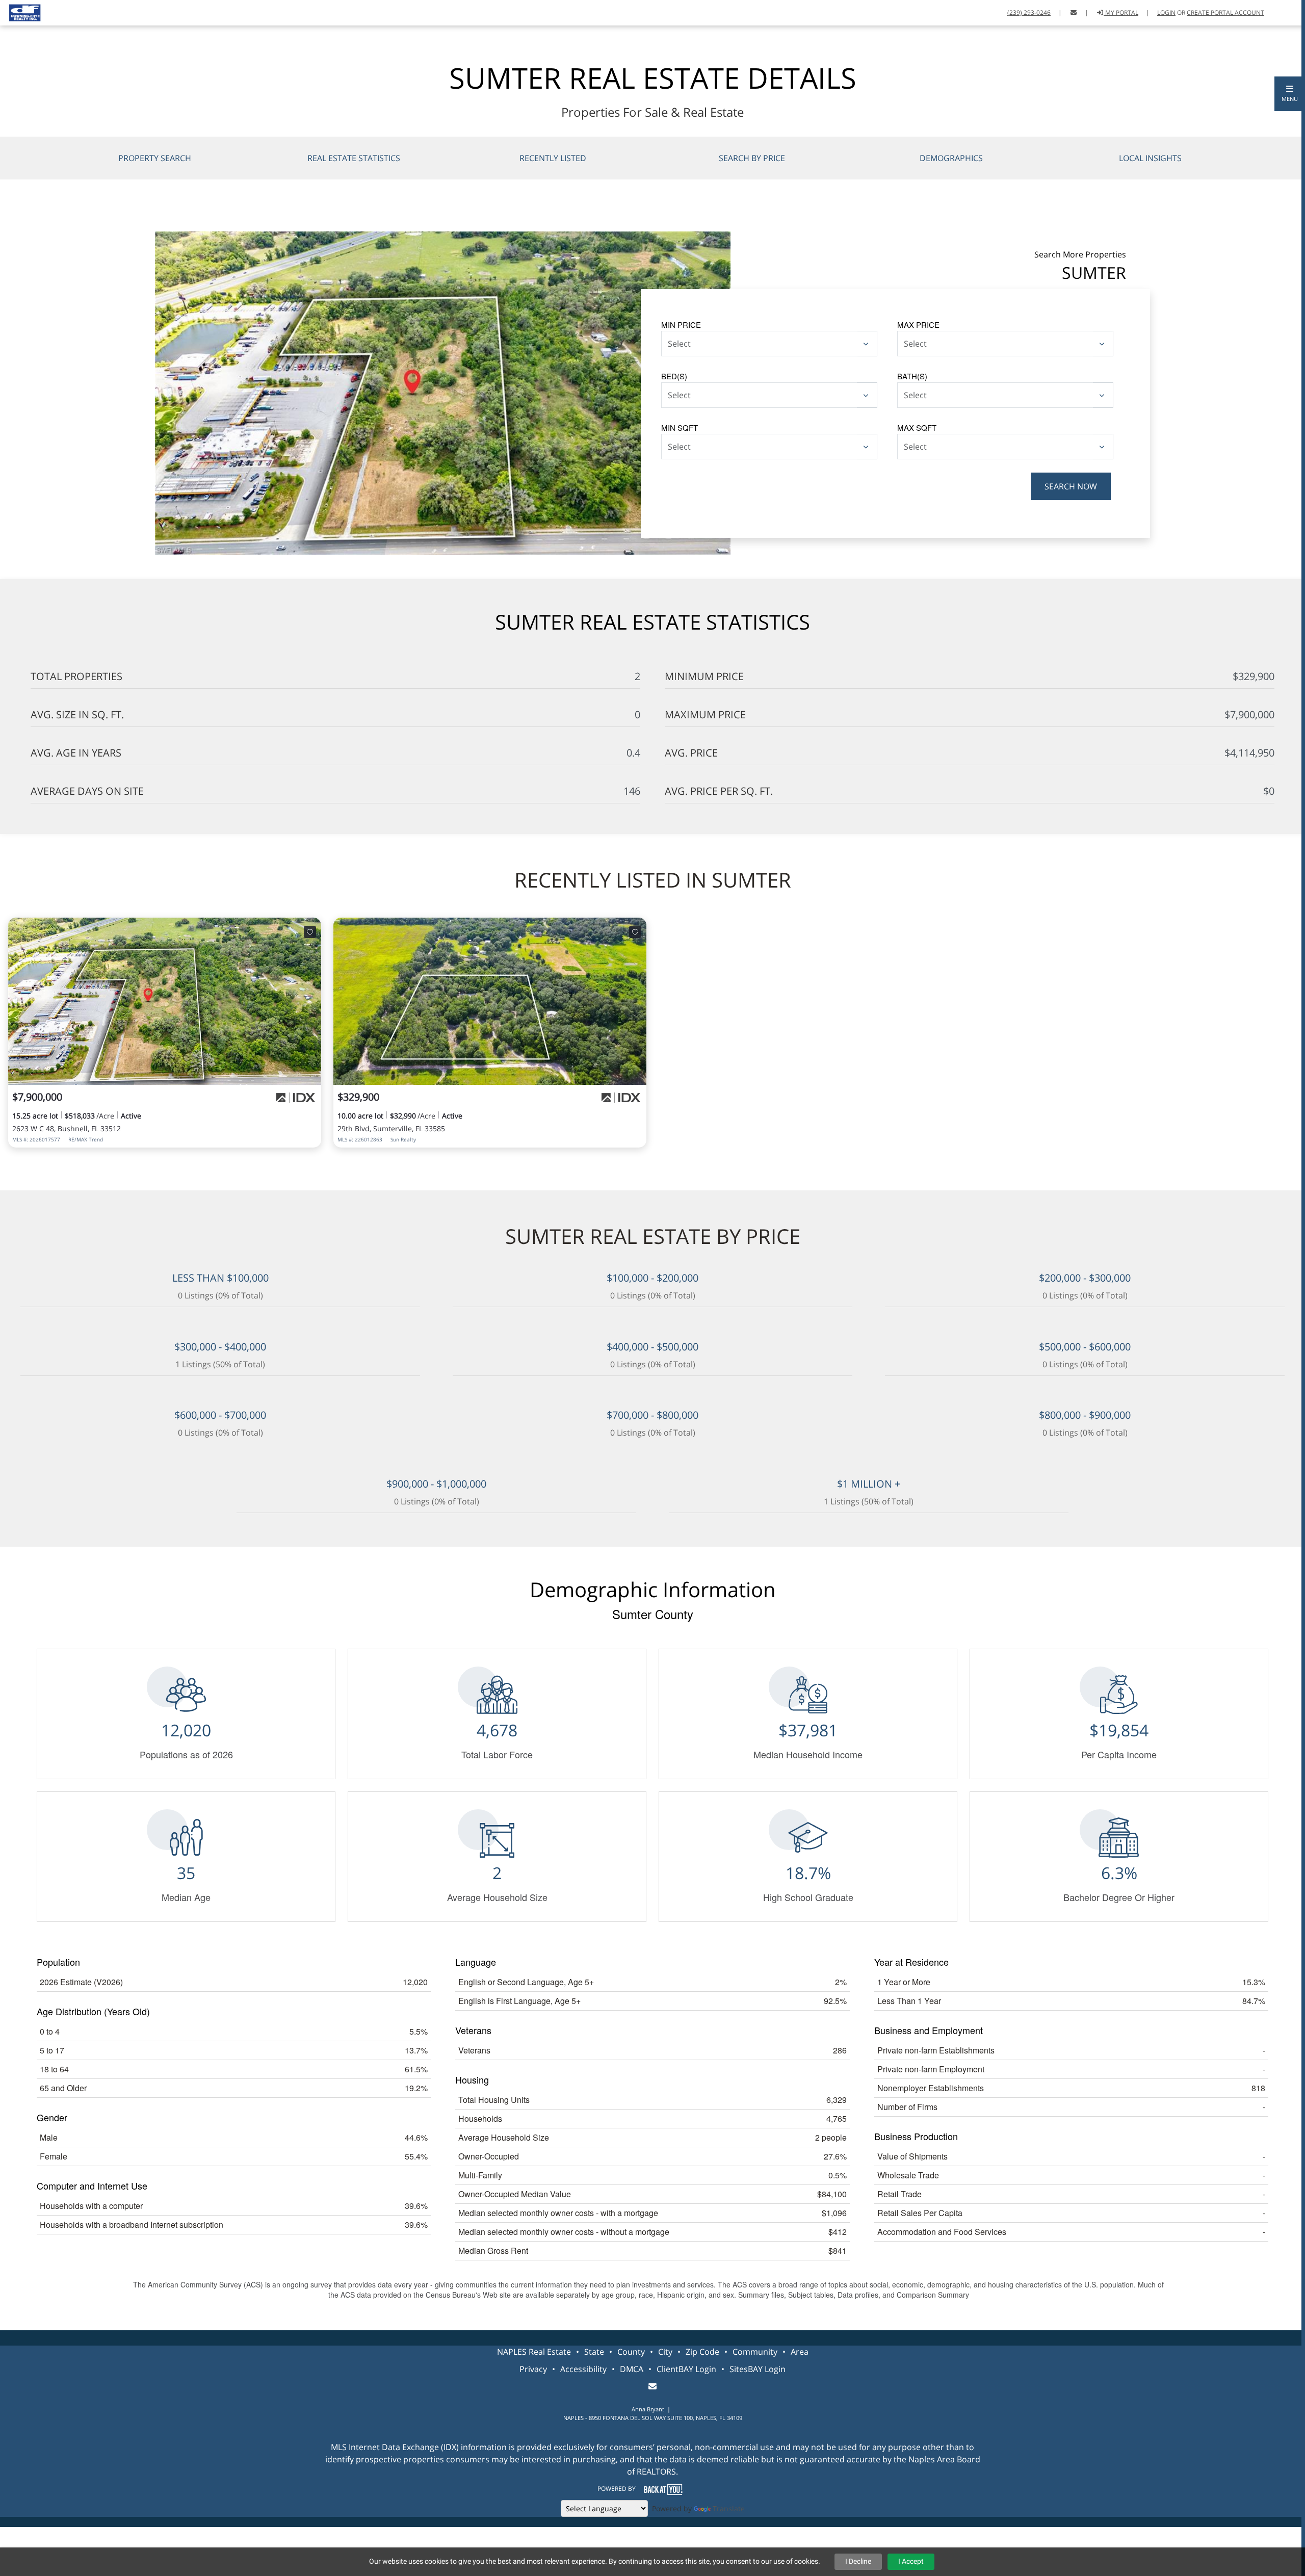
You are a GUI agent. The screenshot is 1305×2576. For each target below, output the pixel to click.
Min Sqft (680, 427)
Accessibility (583, 2369)
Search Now (1071, 486)
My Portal (1121, 12)
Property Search (155, 158)
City (665, 2352)
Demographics (951, 158)
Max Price (918, 324)
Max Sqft (917, 427)
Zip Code (702, 2352)
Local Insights (1150, 158)
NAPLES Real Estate (534, 2352)
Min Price (681, 324)
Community (755, 2352)
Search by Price (752, 158)
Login (1166, 12)
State (594, 2352)
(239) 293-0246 (1029, 12)
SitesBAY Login (758, 2369)
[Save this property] (310, 932)
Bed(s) (674, 376)
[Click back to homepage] (21, 11)
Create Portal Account (1225, 12)
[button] (1290, 94)
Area (800, 2352)
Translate (729, 2508)
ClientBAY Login (686, 2369)
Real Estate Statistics (354, 158)
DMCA (632, 2369)
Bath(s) (912, 376)
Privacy (533, 2369)
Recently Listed (553, 158)
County (631, 2352)
